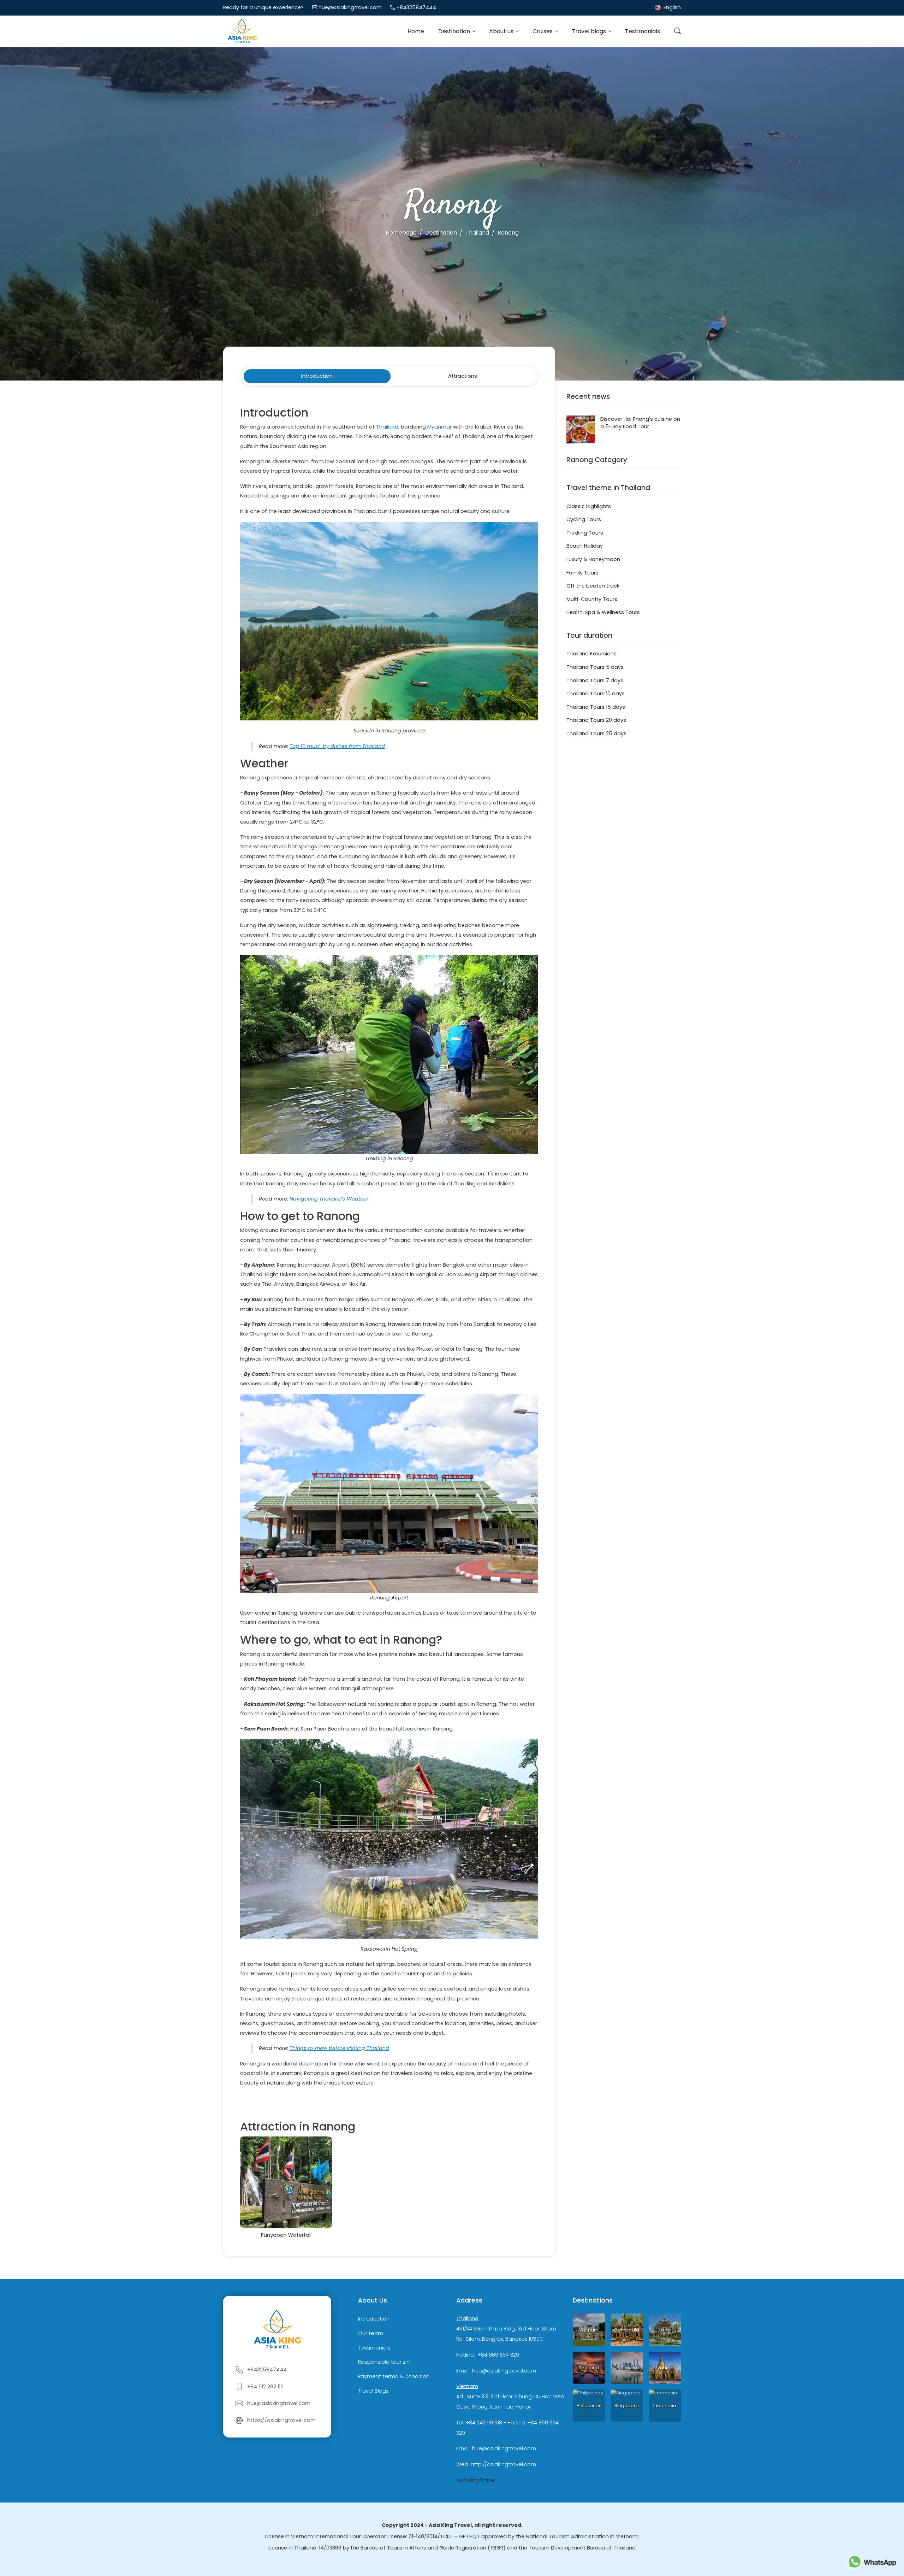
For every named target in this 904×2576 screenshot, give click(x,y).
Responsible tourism (384, 2362)
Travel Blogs (373, 2391)
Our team (371, 2333)
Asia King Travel (476, 2480)
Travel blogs (590, 31)
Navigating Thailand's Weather (329, 1199)
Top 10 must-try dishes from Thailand (337, 746)
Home (416, 31)
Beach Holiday (585, 546)
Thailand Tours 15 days (596, 707)
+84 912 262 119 (265, 2387)
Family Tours (582, 573)
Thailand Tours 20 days (596, 720)
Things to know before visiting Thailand (339, 2048)
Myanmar (439, 427)
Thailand (387, 427)
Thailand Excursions (591, 654)
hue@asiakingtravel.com (350, 7)
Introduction (317, 376)
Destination (455, 31)
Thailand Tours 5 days (595, 667)
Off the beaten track (593, 586)
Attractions (463, 376)
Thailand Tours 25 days (596, 733)
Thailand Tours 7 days (595, 680)
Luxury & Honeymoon (593, 559)
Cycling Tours (584, 519)
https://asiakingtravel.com (281, 2420)
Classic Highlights (589, 506)
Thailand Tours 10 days (596, 694)
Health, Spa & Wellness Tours (603, 612)
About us (502, 31)
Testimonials (643, 31)
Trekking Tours (585, 533)
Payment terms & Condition (394, 2376)
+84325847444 (416, 7)
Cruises (543, 31)
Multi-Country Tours (592, 599)
